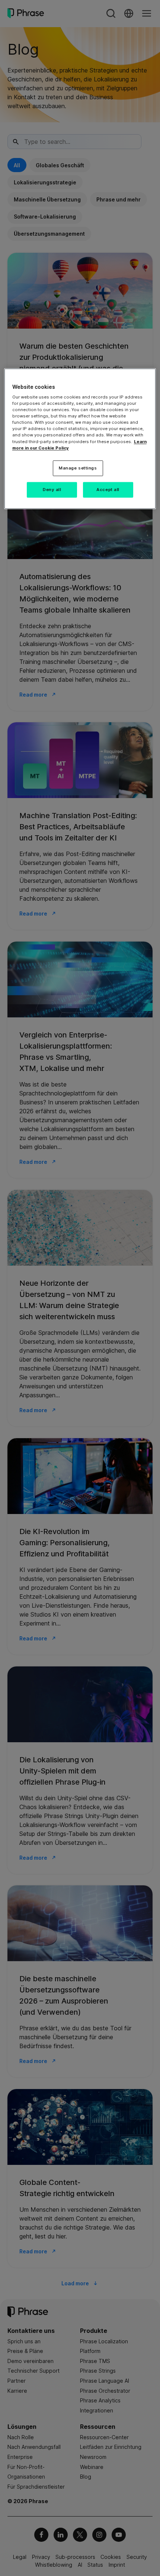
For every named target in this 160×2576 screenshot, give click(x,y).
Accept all (108, 489)
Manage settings (78, 468)
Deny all (52, 489)
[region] (80, 438)
